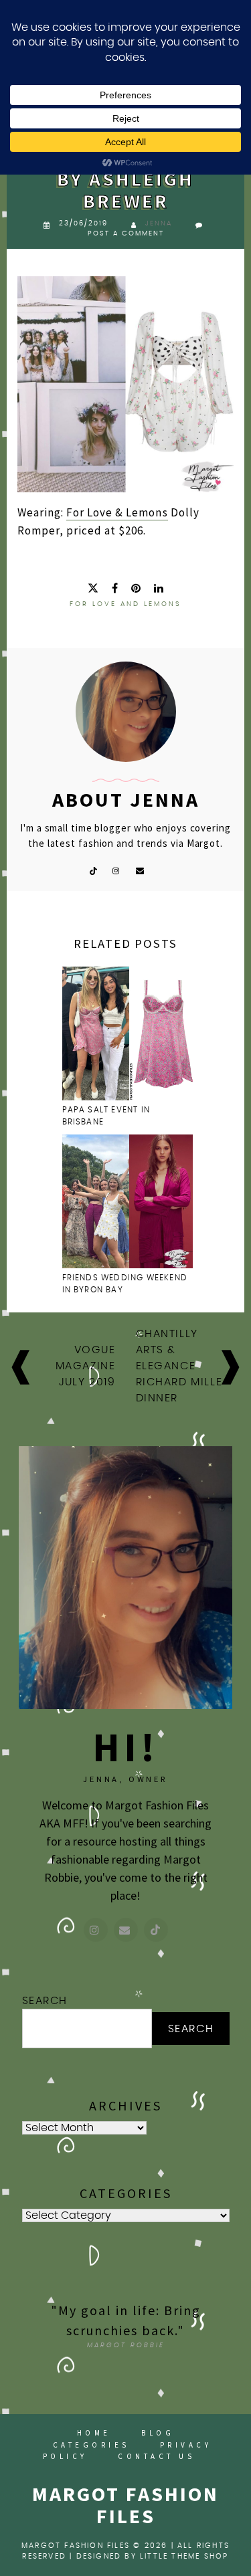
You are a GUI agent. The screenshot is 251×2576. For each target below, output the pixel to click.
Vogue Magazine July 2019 (86, 1366)
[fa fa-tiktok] (93, 870)
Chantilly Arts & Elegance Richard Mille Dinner (179, 1366)
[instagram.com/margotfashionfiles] (96, 1930)
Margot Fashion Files (125, 2505)
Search (45, 2001)
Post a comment (126, 233)
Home (94, 2433)
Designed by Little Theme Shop (153, 2556)
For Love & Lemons (117, 512)
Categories (91, 2445)
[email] (140, 870)
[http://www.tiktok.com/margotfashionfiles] (156, 1930)
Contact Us (156, 2456)
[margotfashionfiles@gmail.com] (126, 1930)
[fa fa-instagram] (116, 870)
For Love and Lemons (125, 604)
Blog (158, 2433)
